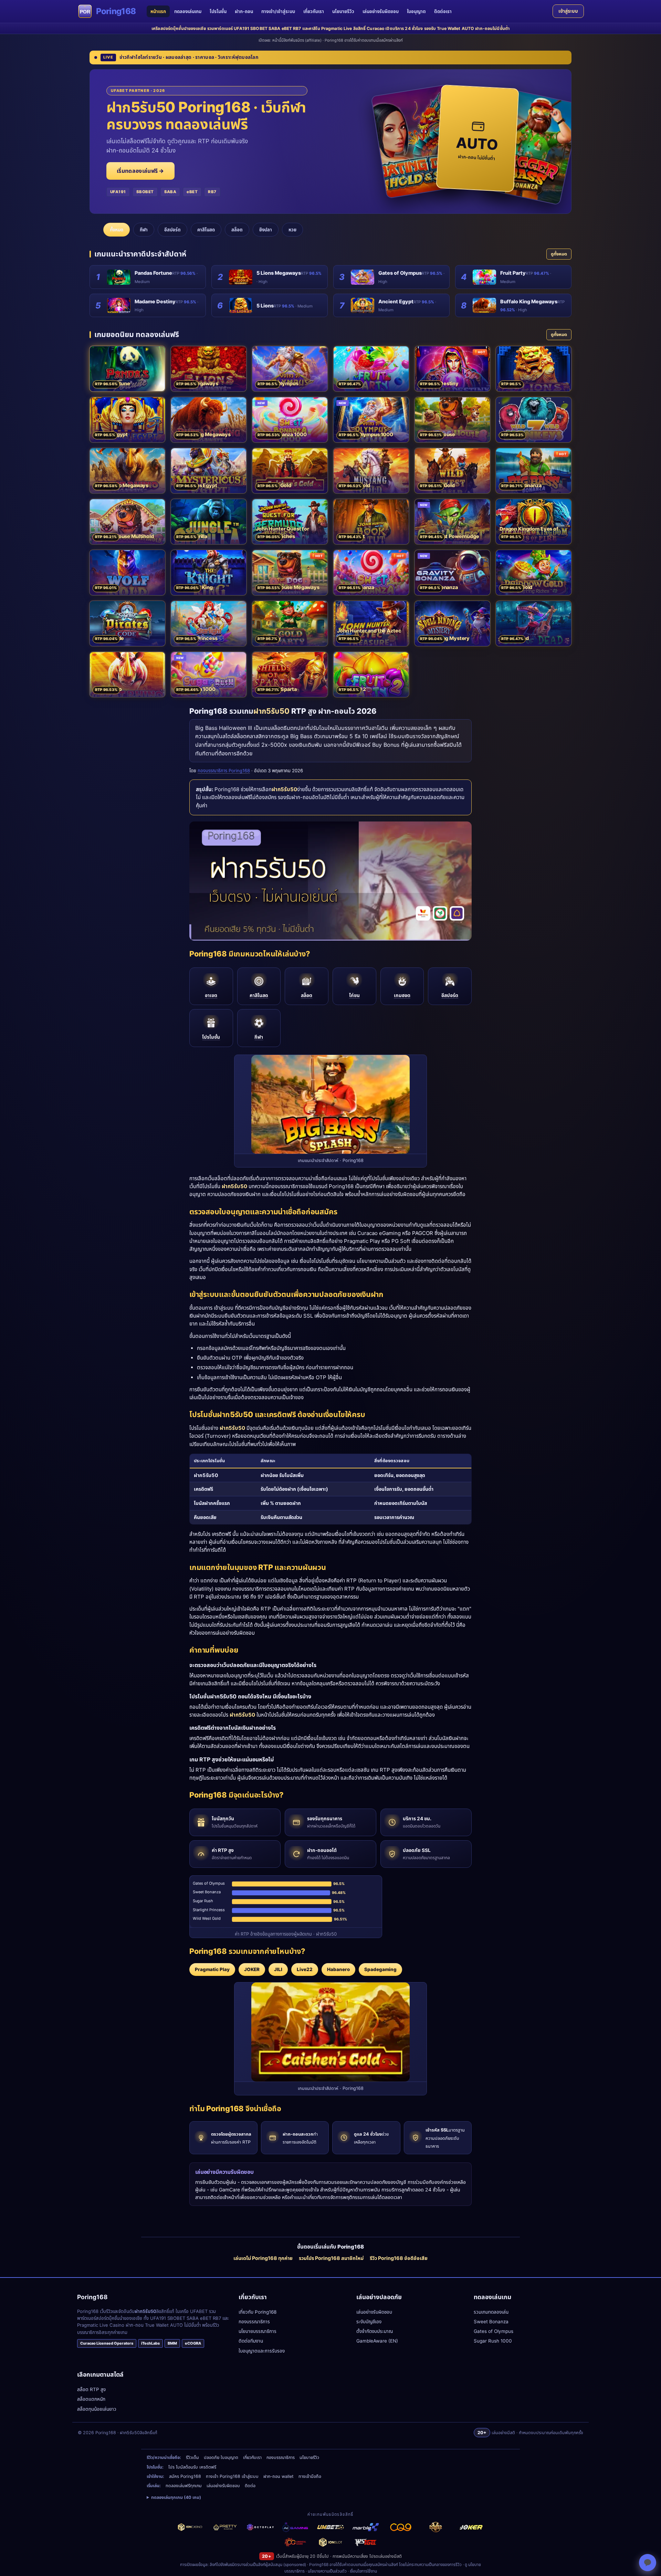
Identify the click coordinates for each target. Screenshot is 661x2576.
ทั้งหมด (117, 230)
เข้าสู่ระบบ (568, 11)
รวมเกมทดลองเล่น (491, 2312)
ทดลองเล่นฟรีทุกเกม (184, 2486)
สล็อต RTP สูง (91, 2389)
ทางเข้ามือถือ (310, 2476)
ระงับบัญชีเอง (369, 2322)
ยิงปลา (266, 230)
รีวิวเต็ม (192, 2457)
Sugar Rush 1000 (493, 2341)
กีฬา (144, 230)
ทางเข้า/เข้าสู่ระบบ (278, 11)
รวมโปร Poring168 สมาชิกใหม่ (331, 2258)
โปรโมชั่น (218, 11)
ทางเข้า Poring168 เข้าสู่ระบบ (232, 2476)
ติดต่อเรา (443, 11)
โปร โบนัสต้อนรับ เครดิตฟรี (192, 2467)
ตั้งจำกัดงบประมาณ (375, 2331)
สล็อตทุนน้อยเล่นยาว (97, 2409)
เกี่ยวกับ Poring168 (258, 2312)
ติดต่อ (250, 2486)
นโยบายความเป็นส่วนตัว (327, 2571)
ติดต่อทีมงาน (251, 2341)
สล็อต (237, 230)
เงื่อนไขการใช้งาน (363, 2571)
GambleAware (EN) (377, 2341)
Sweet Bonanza (491, 2322)
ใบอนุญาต (416, 11)
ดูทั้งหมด (559, 254)
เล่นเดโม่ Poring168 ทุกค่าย (263, 2258)
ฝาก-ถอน (244, 11)
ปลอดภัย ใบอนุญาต (221, 2457)
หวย (292, 230)
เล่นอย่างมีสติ (390, 2556)
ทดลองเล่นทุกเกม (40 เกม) (176, 2497)
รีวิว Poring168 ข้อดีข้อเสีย (399, 2258)
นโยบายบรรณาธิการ (258, 2331)
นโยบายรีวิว (343, 11)
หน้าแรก (158, 11)
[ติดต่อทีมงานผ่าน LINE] (648, 2563)
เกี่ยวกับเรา (314, 11)
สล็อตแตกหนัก (91, 2399)
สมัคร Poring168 (185, 2476)
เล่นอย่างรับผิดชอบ (381, 11)
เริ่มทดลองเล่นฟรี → (140, 171)
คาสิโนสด (206, 230)
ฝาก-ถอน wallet (279, 2476)
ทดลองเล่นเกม (188, 11)
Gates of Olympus (494, 2331)
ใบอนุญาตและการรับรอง (262, 2351)
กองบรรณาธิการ (254, 2322)
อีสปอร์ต (172, 230)
